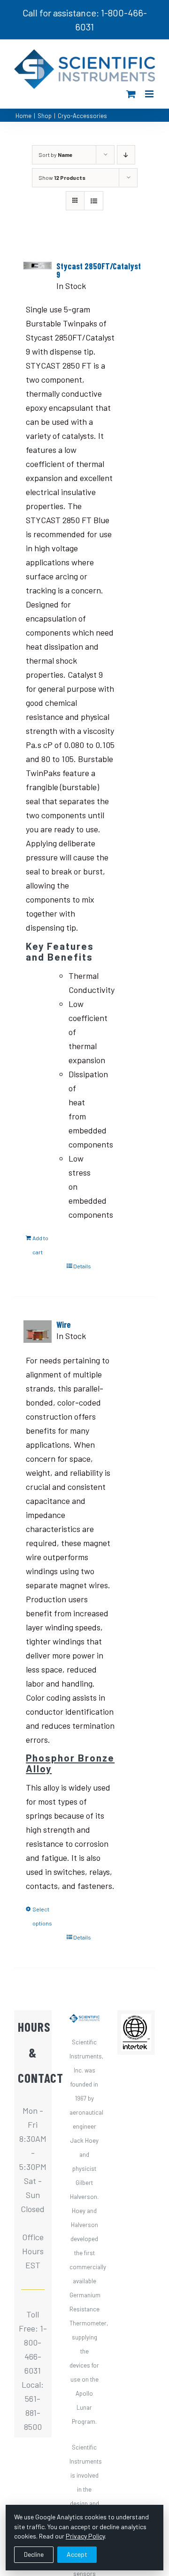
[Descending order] (126, 155)
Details (82, 1266)
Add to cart (40, 1245)
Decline (34, 2554)
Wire (64, 1325)
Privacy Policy (85, 2536)
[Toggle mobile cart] (131, 94)
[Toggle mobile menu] (150, 94)
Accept (77, 2554)
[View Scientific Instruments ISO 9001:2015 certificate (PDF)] (136, 2021)
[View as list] (94, 201)
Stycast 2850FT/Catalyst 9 (99, 270)
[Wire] (38, 1332)
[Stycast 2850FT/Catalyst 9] (38, 269)
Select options (42, 1916)
